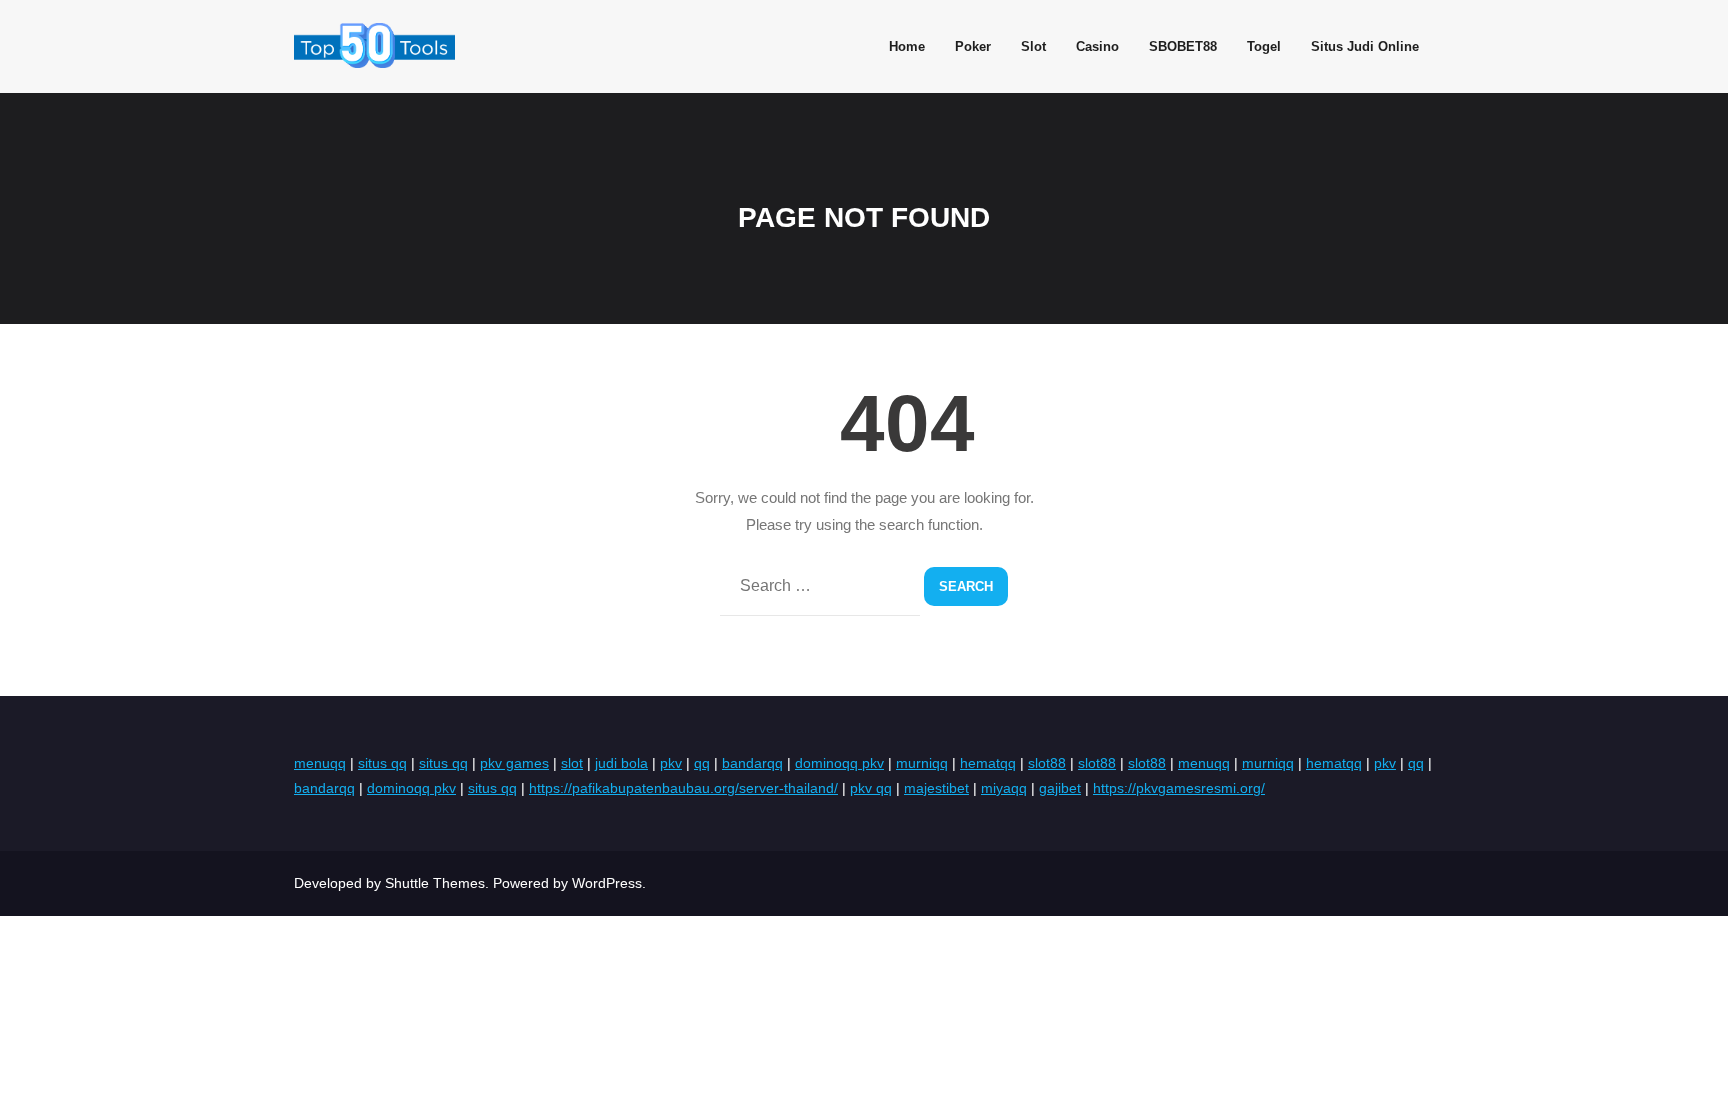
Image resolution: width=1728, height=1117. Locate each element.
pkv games (514, 763)
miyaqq (1004, 788)
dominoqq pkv (839, 763)
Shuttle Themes (435, 883)
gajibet (1060, 788)
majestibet (936, 788)
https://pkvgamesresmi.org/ (1179, 788)
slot (572, 763)
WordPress (607, 883)
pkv (671, 763)
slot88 (1047, 763)
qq (702, 763)
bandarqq (752, 763)
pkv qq (871, 788)
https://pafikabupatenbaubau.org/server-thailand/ (683, 788)
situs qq (382, 763)
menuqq (320, 763)
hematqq (988, 763)
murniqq (922, 763)
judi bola (621, 763)
